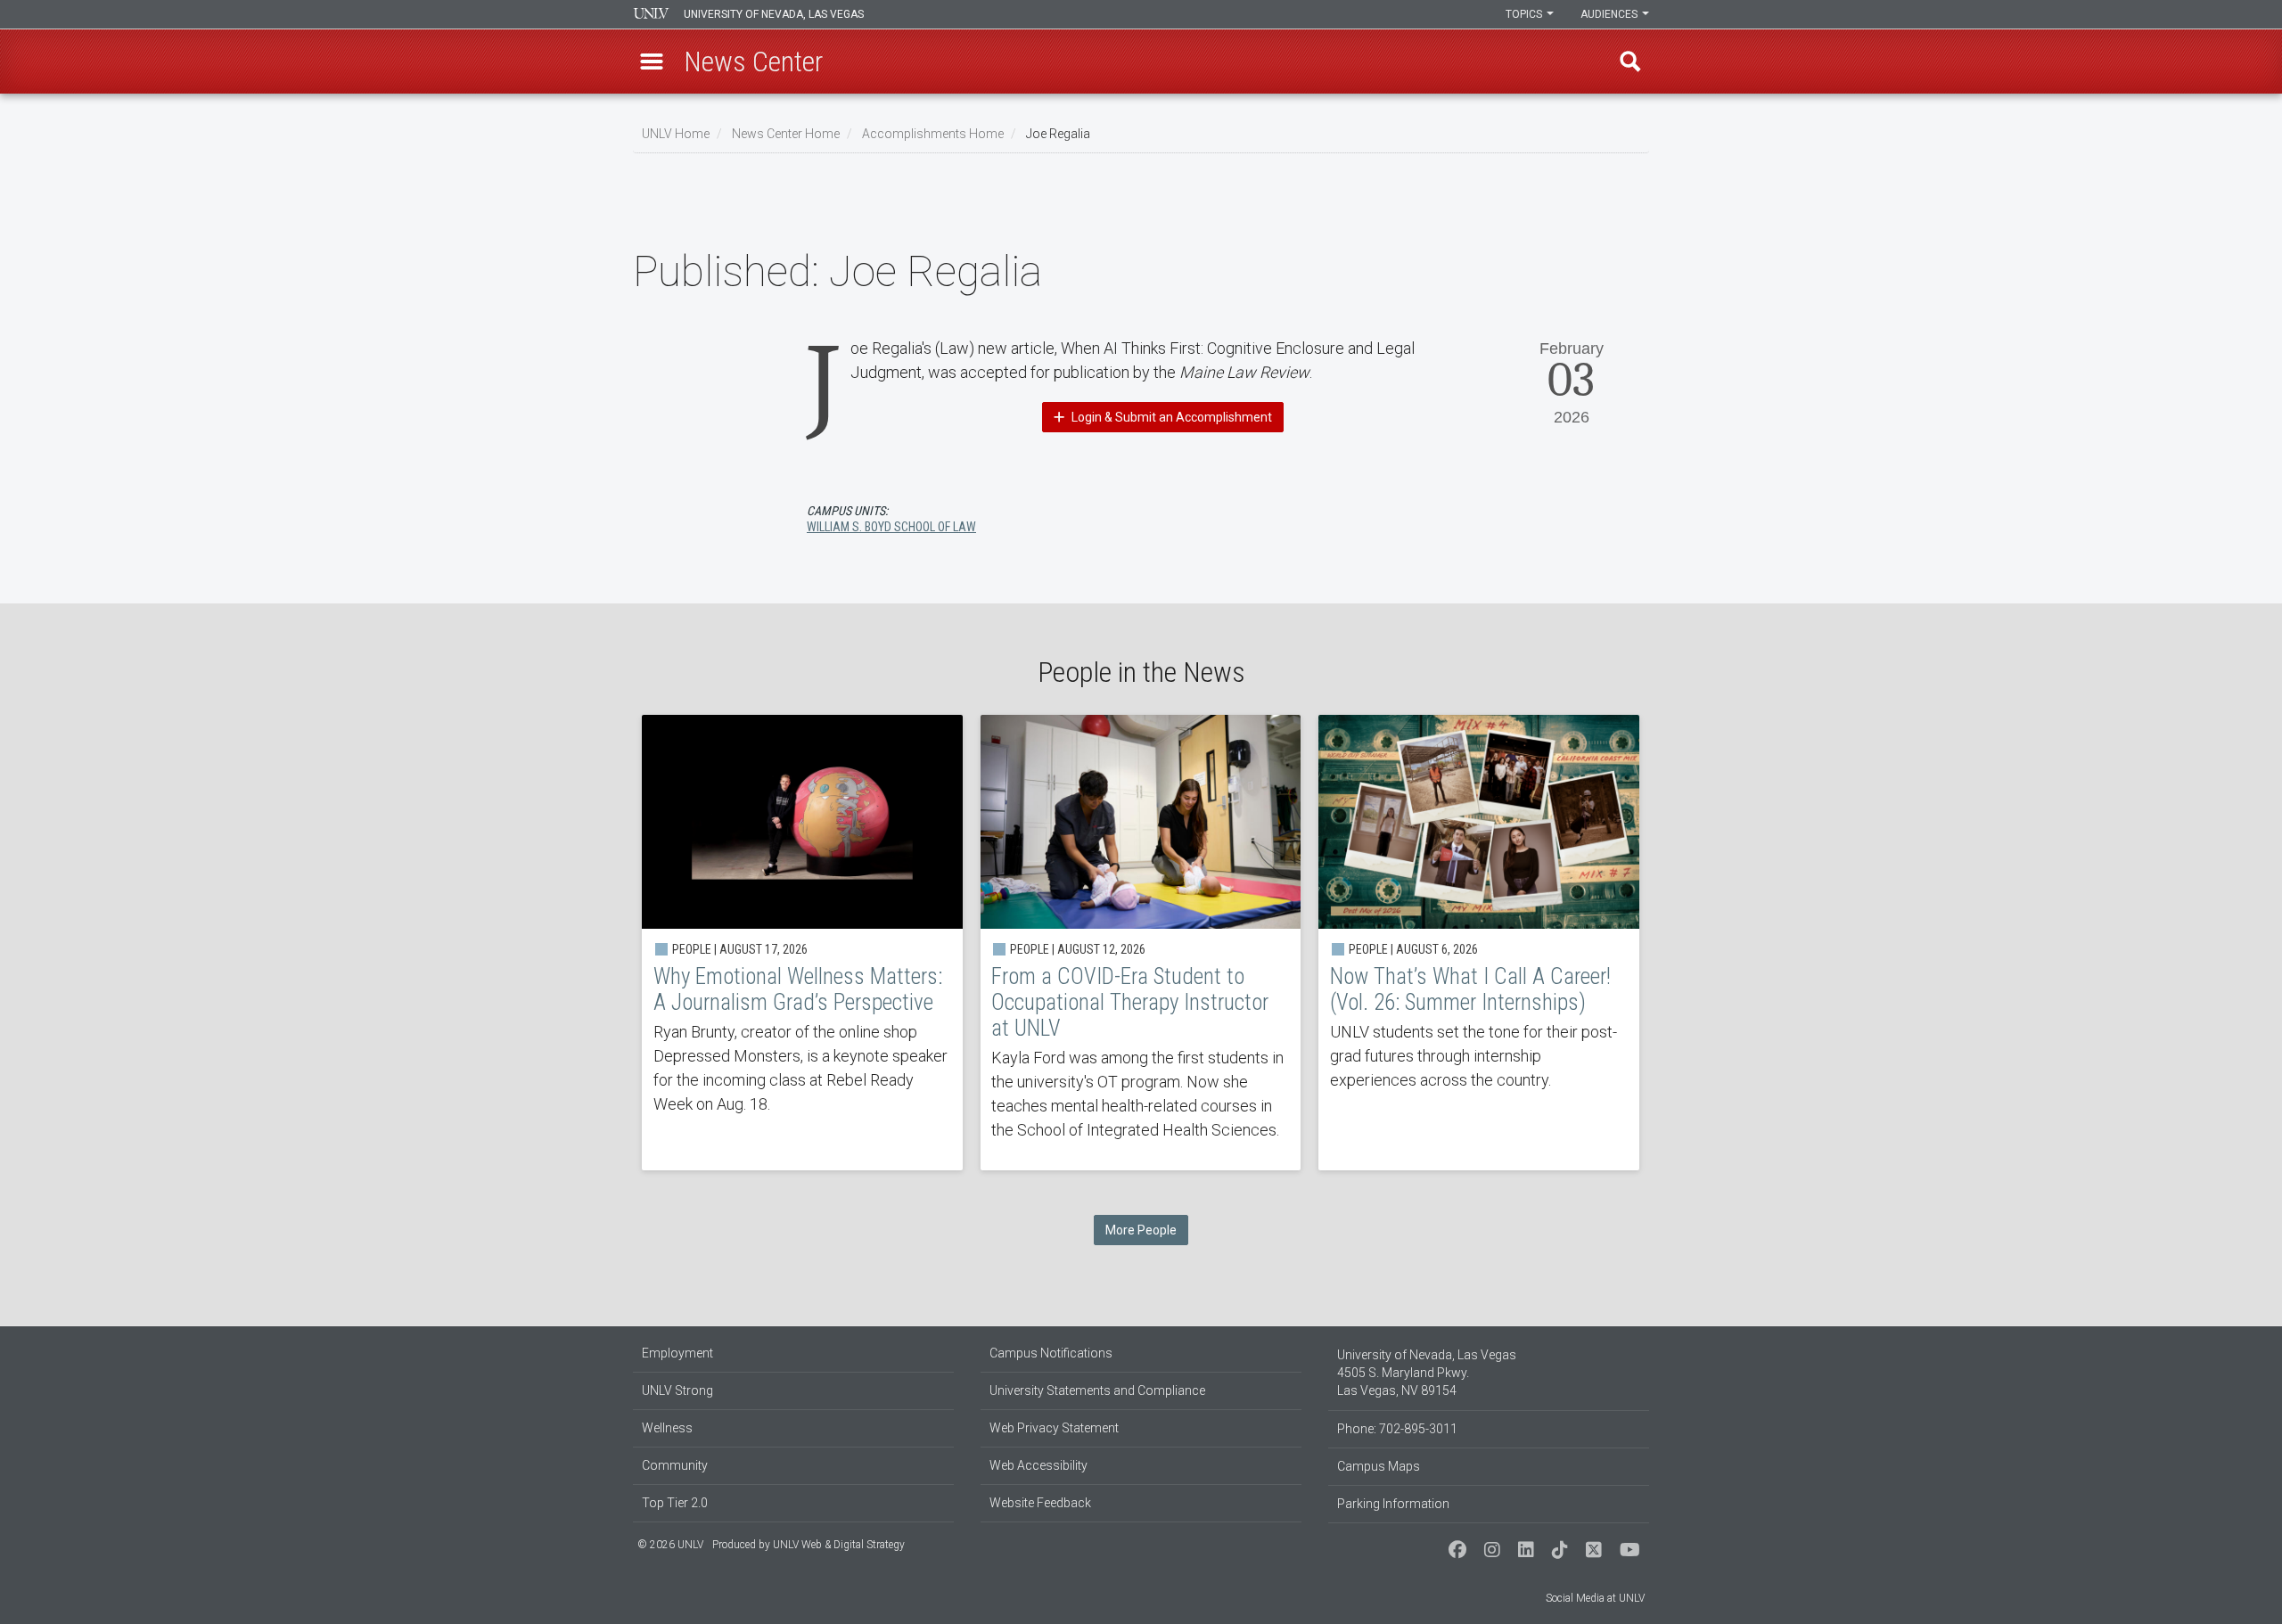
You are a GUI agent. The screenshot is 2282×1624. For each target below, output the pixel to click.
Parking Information (1393, 1504)
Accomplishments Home (933, 134)
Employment (677, 1353)
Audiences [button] (1610, 14)
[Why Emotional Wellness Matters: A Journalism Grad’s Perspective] (802, 943)
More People (1141, 1230)
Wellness (667, 1428)
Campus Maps (1379, 1466)
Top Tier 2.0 (675, 1503)
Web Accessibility (1038, 1465)
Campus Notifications (1051, 1353)
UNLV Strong (677, 1390)
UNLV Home (676, 134)
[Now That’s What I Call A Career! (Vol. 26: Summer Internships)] (1479, 943)
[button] (652, 62)
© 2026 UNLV (670, 1545)
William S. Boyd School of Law (891, 527)
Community (675, 1465)
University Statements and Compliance (1097, 1390)
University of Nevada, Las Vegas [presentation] (774, 14)
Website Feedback (1040, 1503)
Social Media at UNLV (1595, 1598)
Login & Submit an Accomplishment (1170, 417)
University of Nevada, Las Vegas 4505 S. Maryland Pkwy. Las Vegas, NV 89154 (1427, 1373)
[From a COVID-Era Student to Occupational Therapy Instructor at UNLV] (1141, 943)
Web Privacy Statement (1054, 1428)
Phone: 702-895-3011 (1397, 1429)
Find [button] (1630, 62)
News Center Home (786, 134)
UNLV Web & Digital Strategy (839, 1545)
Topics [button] (1525, 14)
